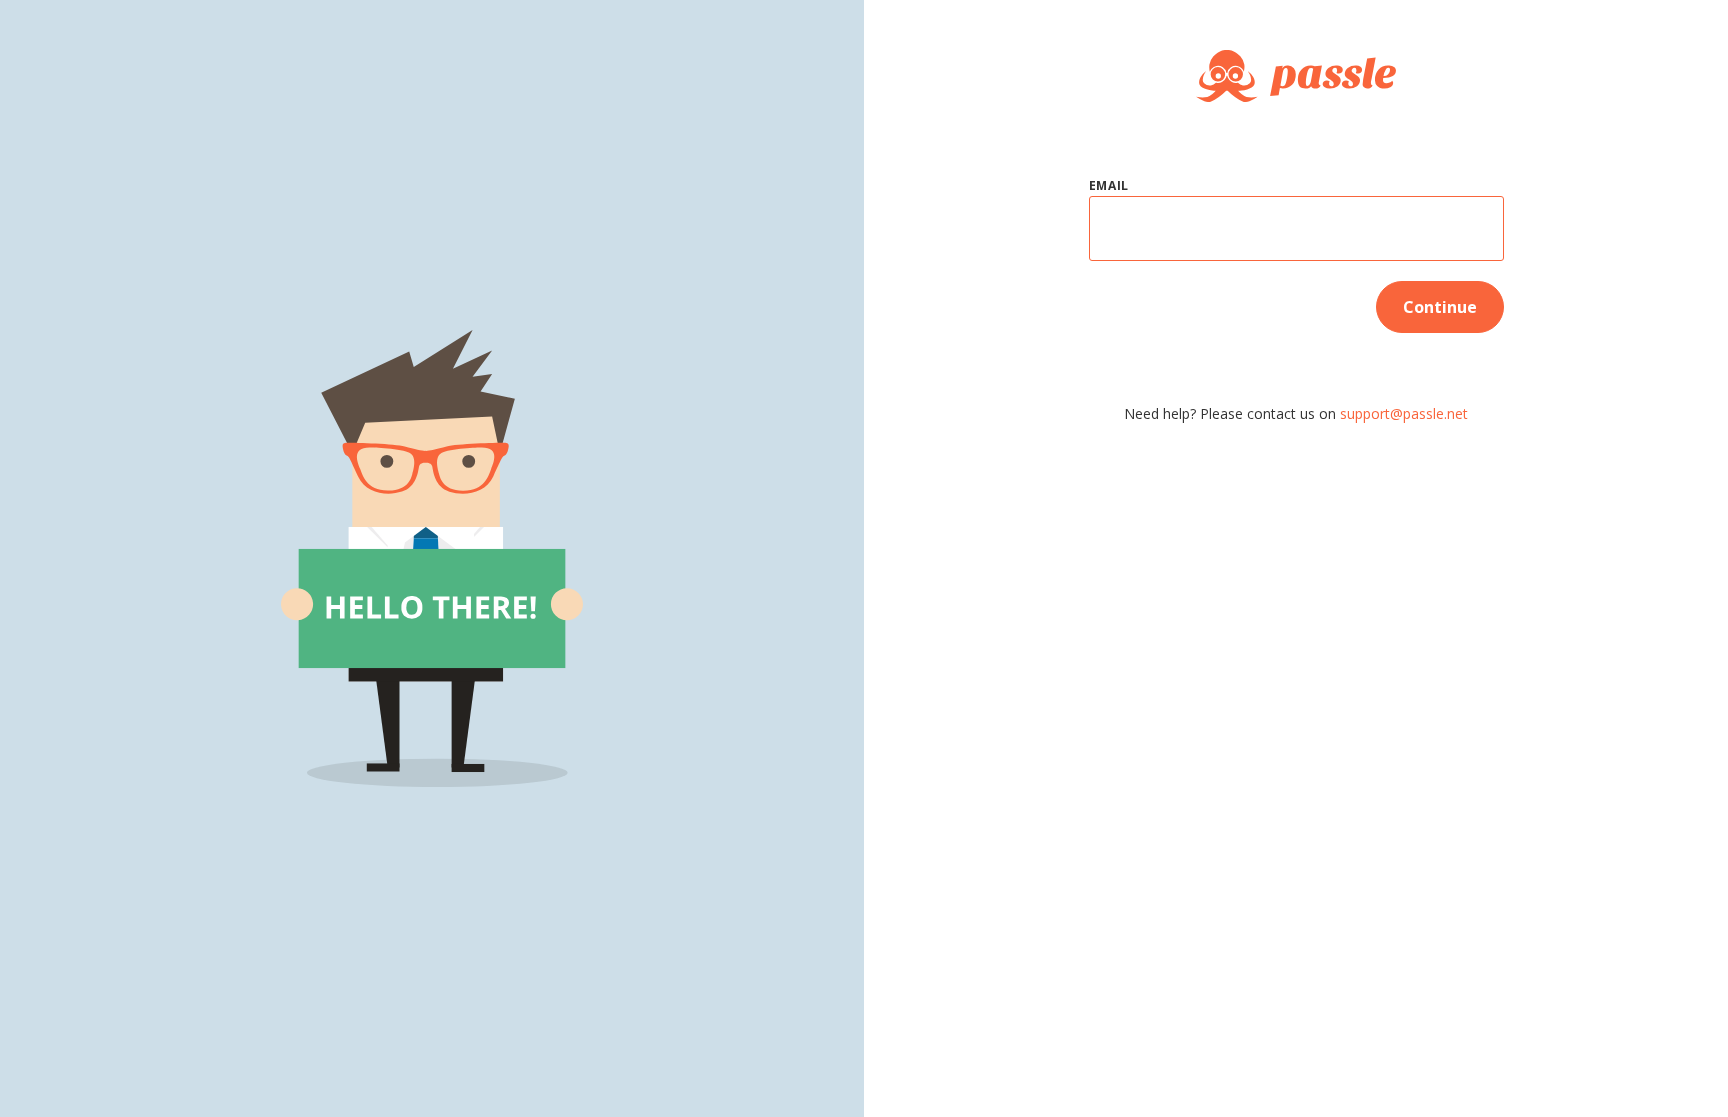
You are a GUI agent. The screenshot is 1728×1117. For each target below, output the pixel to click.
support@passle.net (1404, 413)
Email (1109, 185)
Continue (1440, 307)
